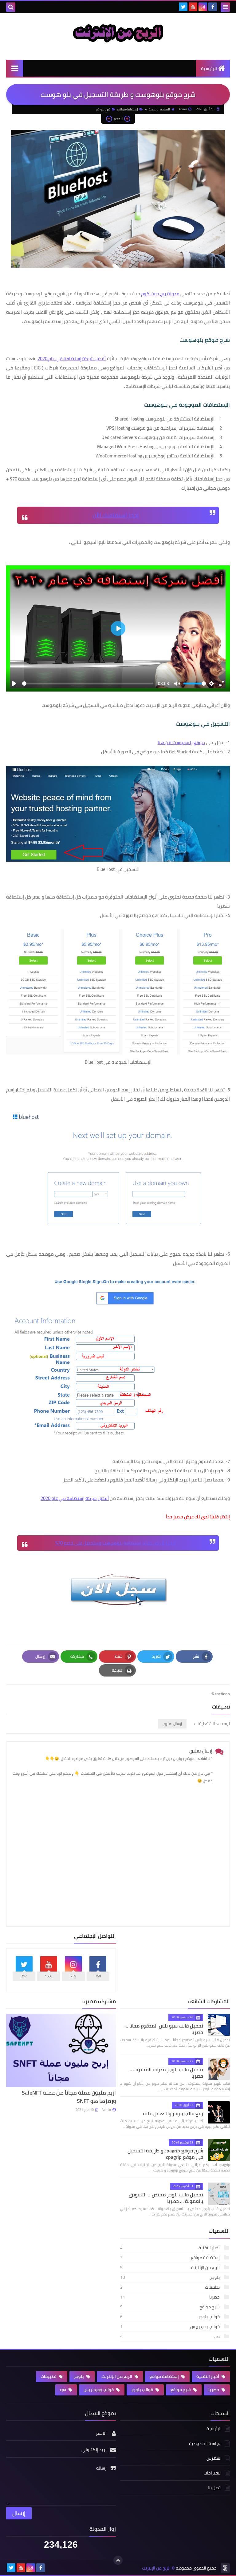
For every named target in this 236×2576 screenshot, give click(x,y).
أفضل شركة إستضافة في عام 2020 (72, 359)
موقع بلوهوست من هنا (181, 742)
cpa (170, 2336)
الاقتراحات (213, 2473)
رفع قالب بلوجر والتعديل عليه (173, 2113)
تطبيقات (170, 2287)
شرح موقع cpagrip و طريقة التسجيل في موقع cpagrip (165, 2154)
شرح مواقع (103, 109)
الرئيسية (209, 69)
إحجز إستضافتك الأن (116, 515)
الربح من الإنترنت (170, 2267)
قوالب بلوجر (170, 2317)
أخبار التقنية (170, 2248)
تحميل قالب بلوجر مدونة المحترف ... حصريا (166, 2073)
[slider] (88, 684)
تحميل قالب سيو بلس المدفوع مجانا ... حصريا (164, 2029)
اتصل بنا (215, 2488)
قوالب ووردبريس (170, 2327)
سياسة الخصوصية (205, 2443)
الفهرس (214, 2458)
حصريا (170, 2297)
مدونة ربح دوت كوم (160, 294)
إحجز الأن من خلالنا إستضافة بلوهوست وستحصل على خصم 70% (116, 1543)
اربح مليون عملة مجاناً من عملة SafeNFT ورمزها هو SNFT (69, 2097)
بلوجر (170, 2277)
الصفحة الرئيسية (159, 109)
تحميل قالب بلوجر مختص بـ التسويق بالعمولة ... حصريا (166, 2198)
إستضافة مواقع (128, 109)
